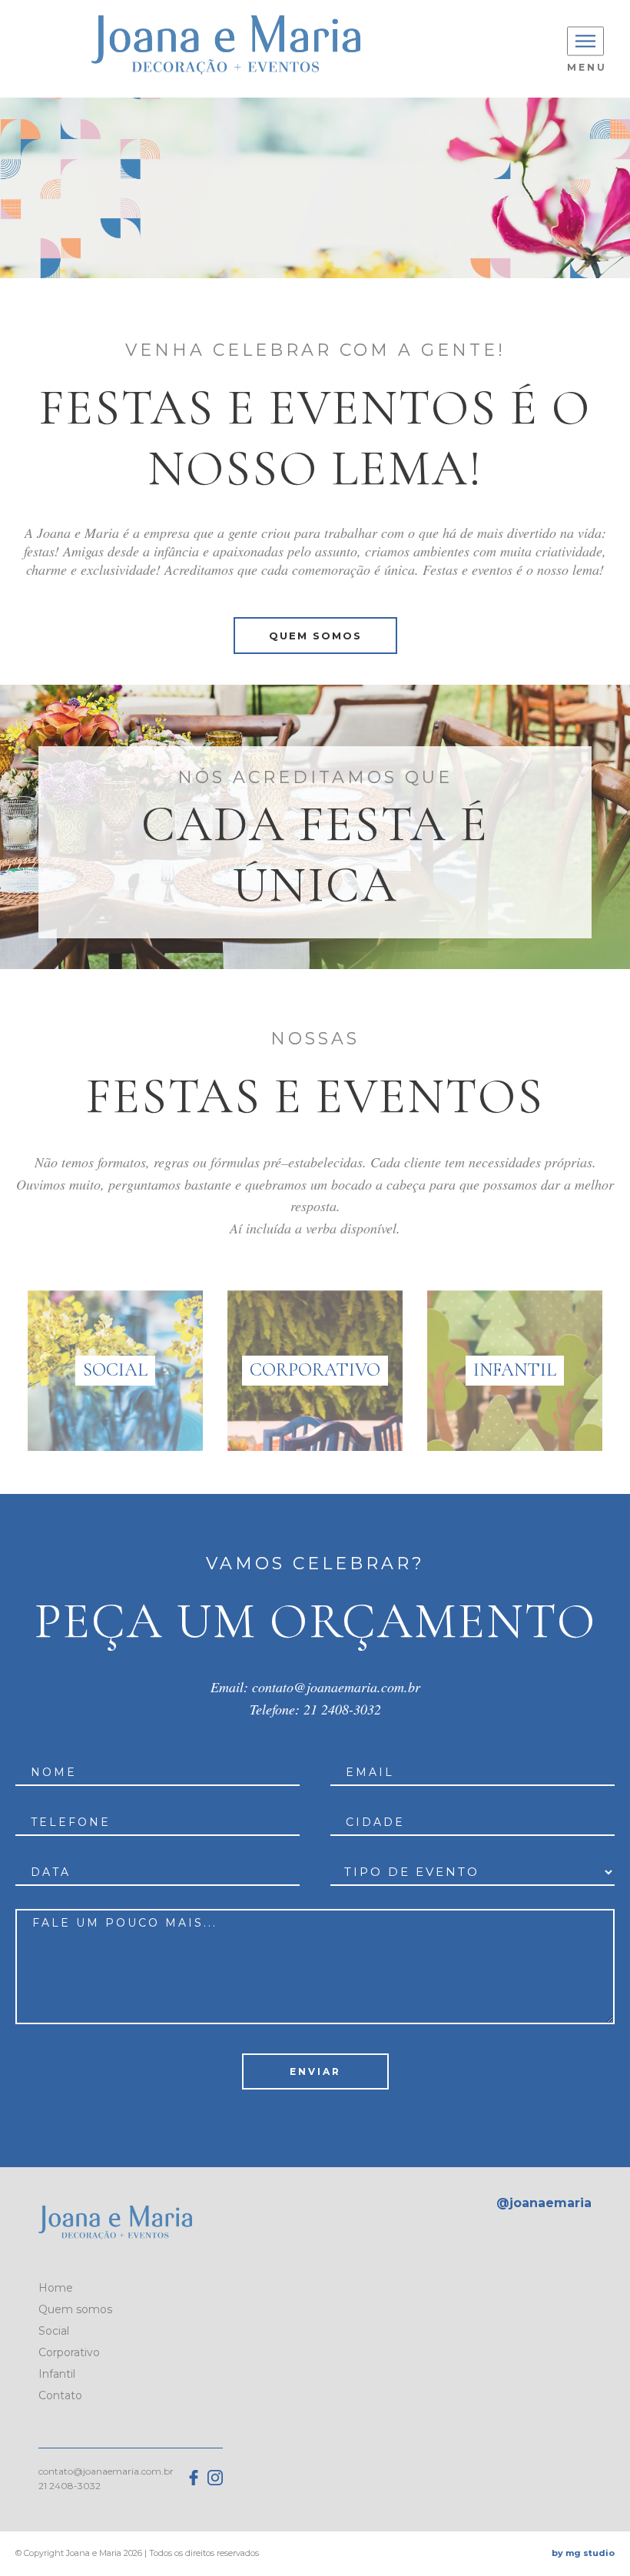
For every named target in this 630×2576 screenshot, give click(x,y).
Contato (60, 2395)
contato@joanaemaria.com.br (336, 1687)
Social (54, 2331)
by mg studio (583, 2553)
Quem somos (75, 2309)
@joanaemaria (544, 2203)
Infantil (57, 2374)
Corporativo (69, 2352)
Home (56, 2288)
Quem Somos (315, 636)
